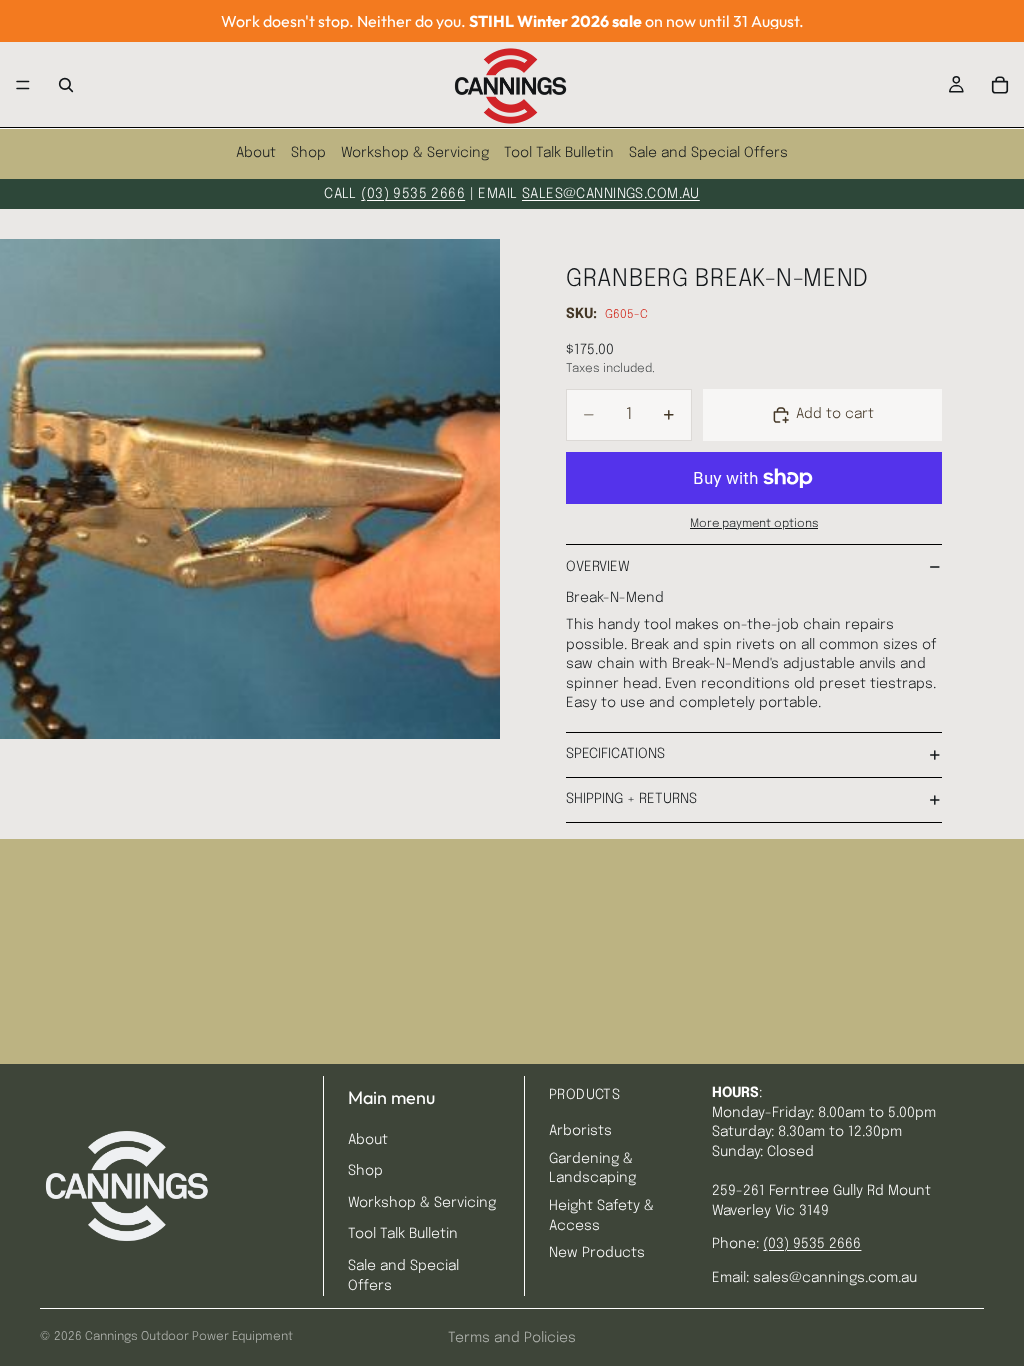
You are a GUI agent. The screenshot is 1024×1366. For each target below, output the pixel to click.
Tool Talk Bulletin (559, 153)
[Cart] (1000, 85)
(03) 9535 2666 (413, 194)
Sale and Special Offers (708, 153)
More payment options (754, 524)
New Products (597, 1253)
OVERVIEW (598, 567)
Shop (308, 153)
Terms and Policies (512, 1338)
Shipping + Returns (631, 799)
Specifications (615, 754)
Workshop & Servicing (415, 153)
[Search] (66, 85)
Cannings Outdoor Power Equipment (189, 1337)
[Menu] (23, 85)
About (256, 153)
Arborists (580, 1131)
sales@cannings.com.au (611, 194)
